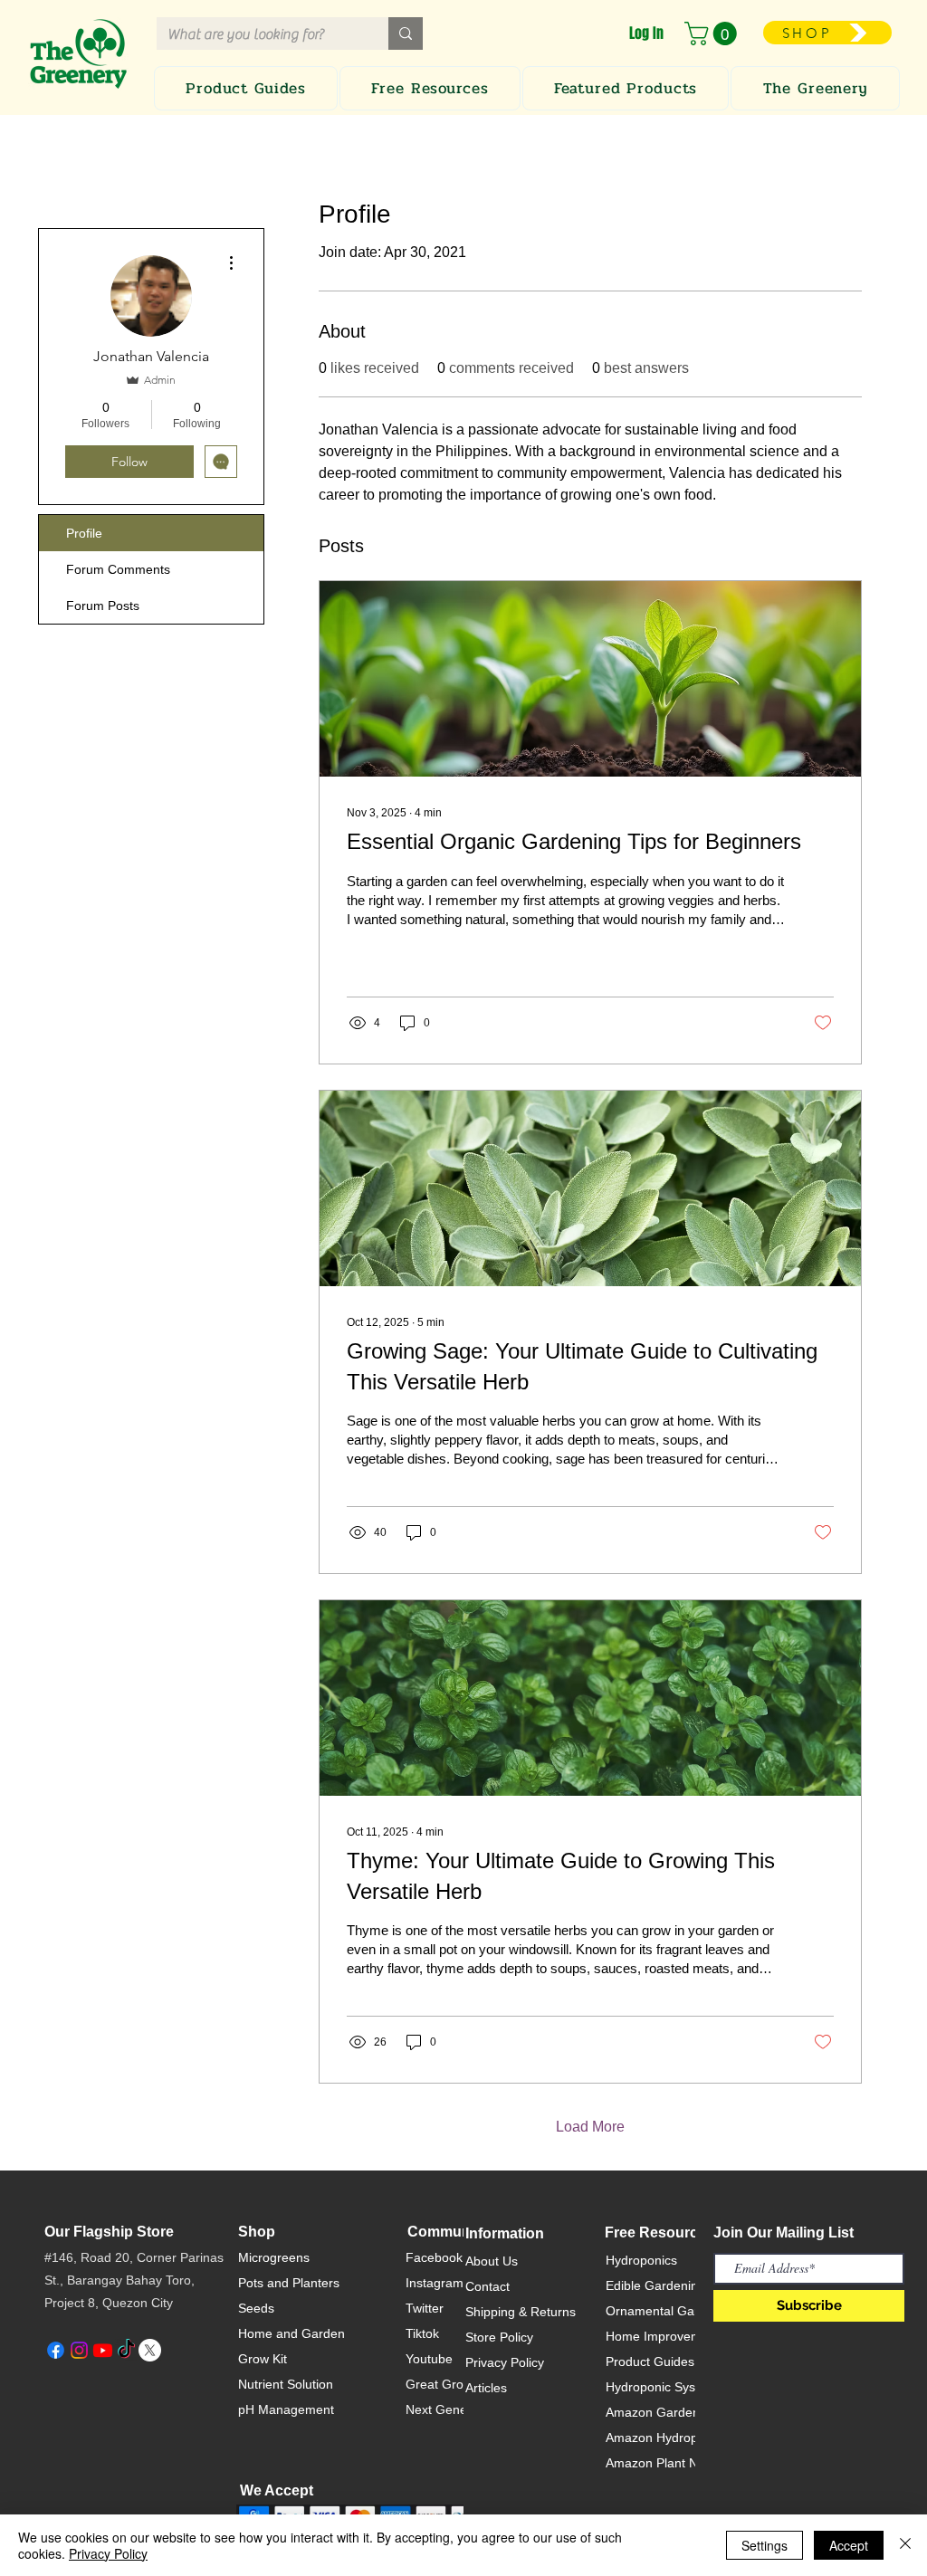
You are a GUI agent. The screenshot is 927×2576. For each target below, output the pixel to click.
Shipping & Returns (521, 2312)
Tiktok (422, 2333)
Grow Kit (263, 2359)
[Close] (905, 2545)
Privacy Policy (505, 2362)
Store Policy (499, 2337)
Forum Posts (103, 606)
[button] (713, 33)
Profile (84, 533)
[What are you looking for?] (406, 33)
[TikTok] (126, 2350)
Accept (849, 2545)
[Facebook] (56, 2350)
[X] (150, 2350)
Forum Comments (118, 569)
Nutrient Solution (286, 2384)
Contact (487, 2286)
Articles (486, 2388)
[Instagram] (79, 2350)
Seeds (256, 2308)
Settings (765, 2545)
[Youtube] (103, 2350)
